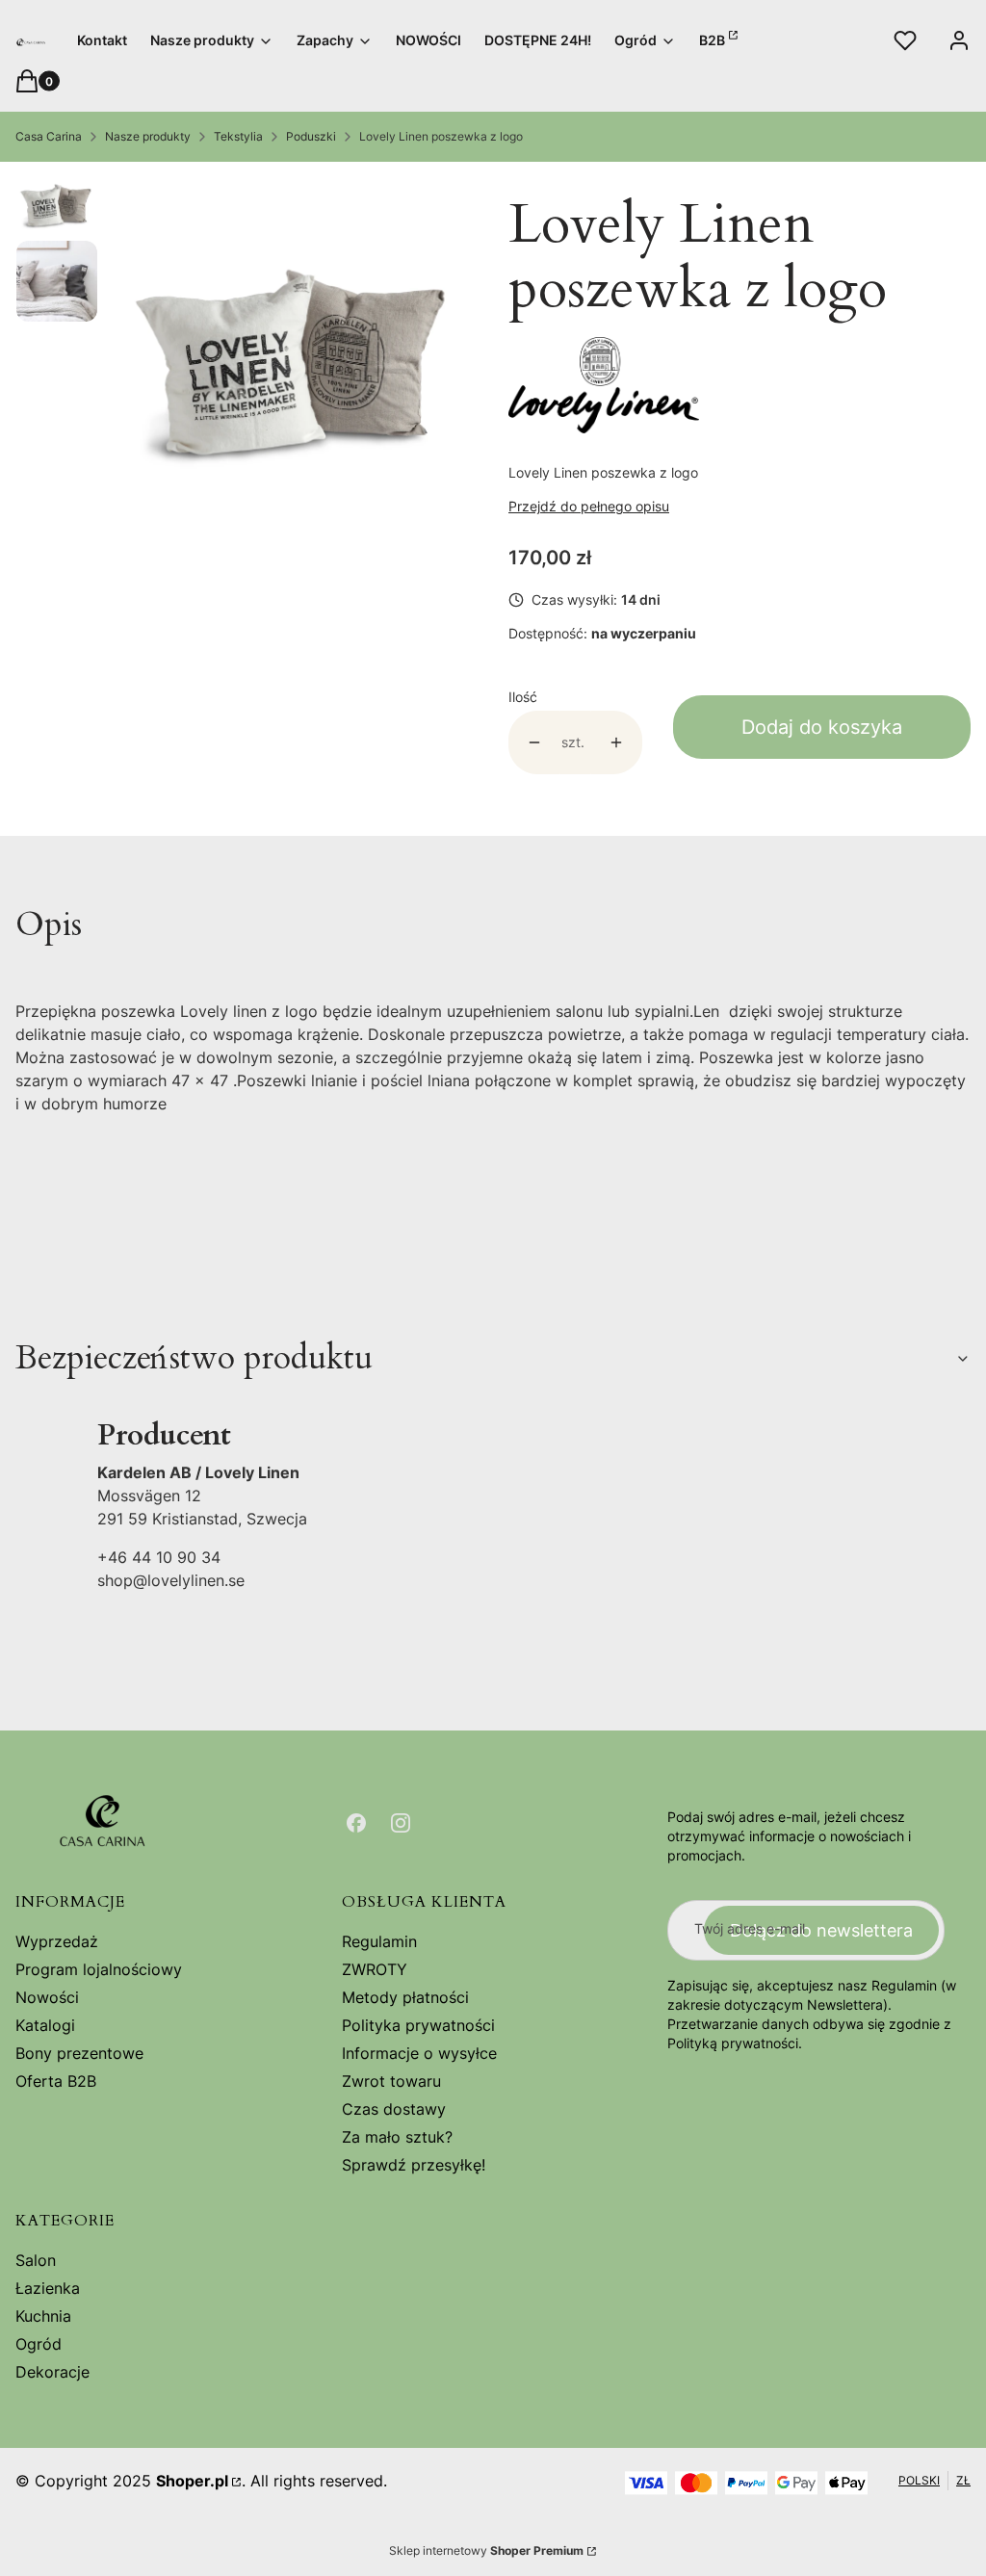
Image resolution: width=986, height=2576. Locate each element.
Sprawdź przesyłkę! (414, 2165)
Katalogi (45, 2025)
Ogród (39, 2344)
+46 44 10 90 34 (159, 1557)
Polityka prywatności (418, 2025)
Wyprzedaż (57, 1941)
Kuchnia (43, 2316)
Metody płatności (405, 1997)
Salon (36, 2260)
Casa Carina (49, 136)
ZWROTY (375, 1969)
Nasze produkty (148, 136)
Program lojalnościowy (99, 1969)
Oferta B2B (56, 2081)
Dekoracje (52, 2372)
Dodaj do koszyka (822, 727)
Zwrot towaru (391, 2081)
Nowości (47, 1997)
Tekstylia (238, 136)
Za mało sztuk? (397, 2137)
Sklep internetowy (486, 2550)
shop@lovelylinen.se (171, 1580)
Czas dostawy (394, 2109)
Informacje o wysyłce (419, 2053)
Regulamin (379, 1941)
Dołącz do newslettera (821, 1930)
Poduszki (311, 136)
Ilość (523, 697)
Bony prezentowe (79, 2053)
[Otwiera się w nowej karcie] (356, 1823)
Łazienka (48, 2288)
